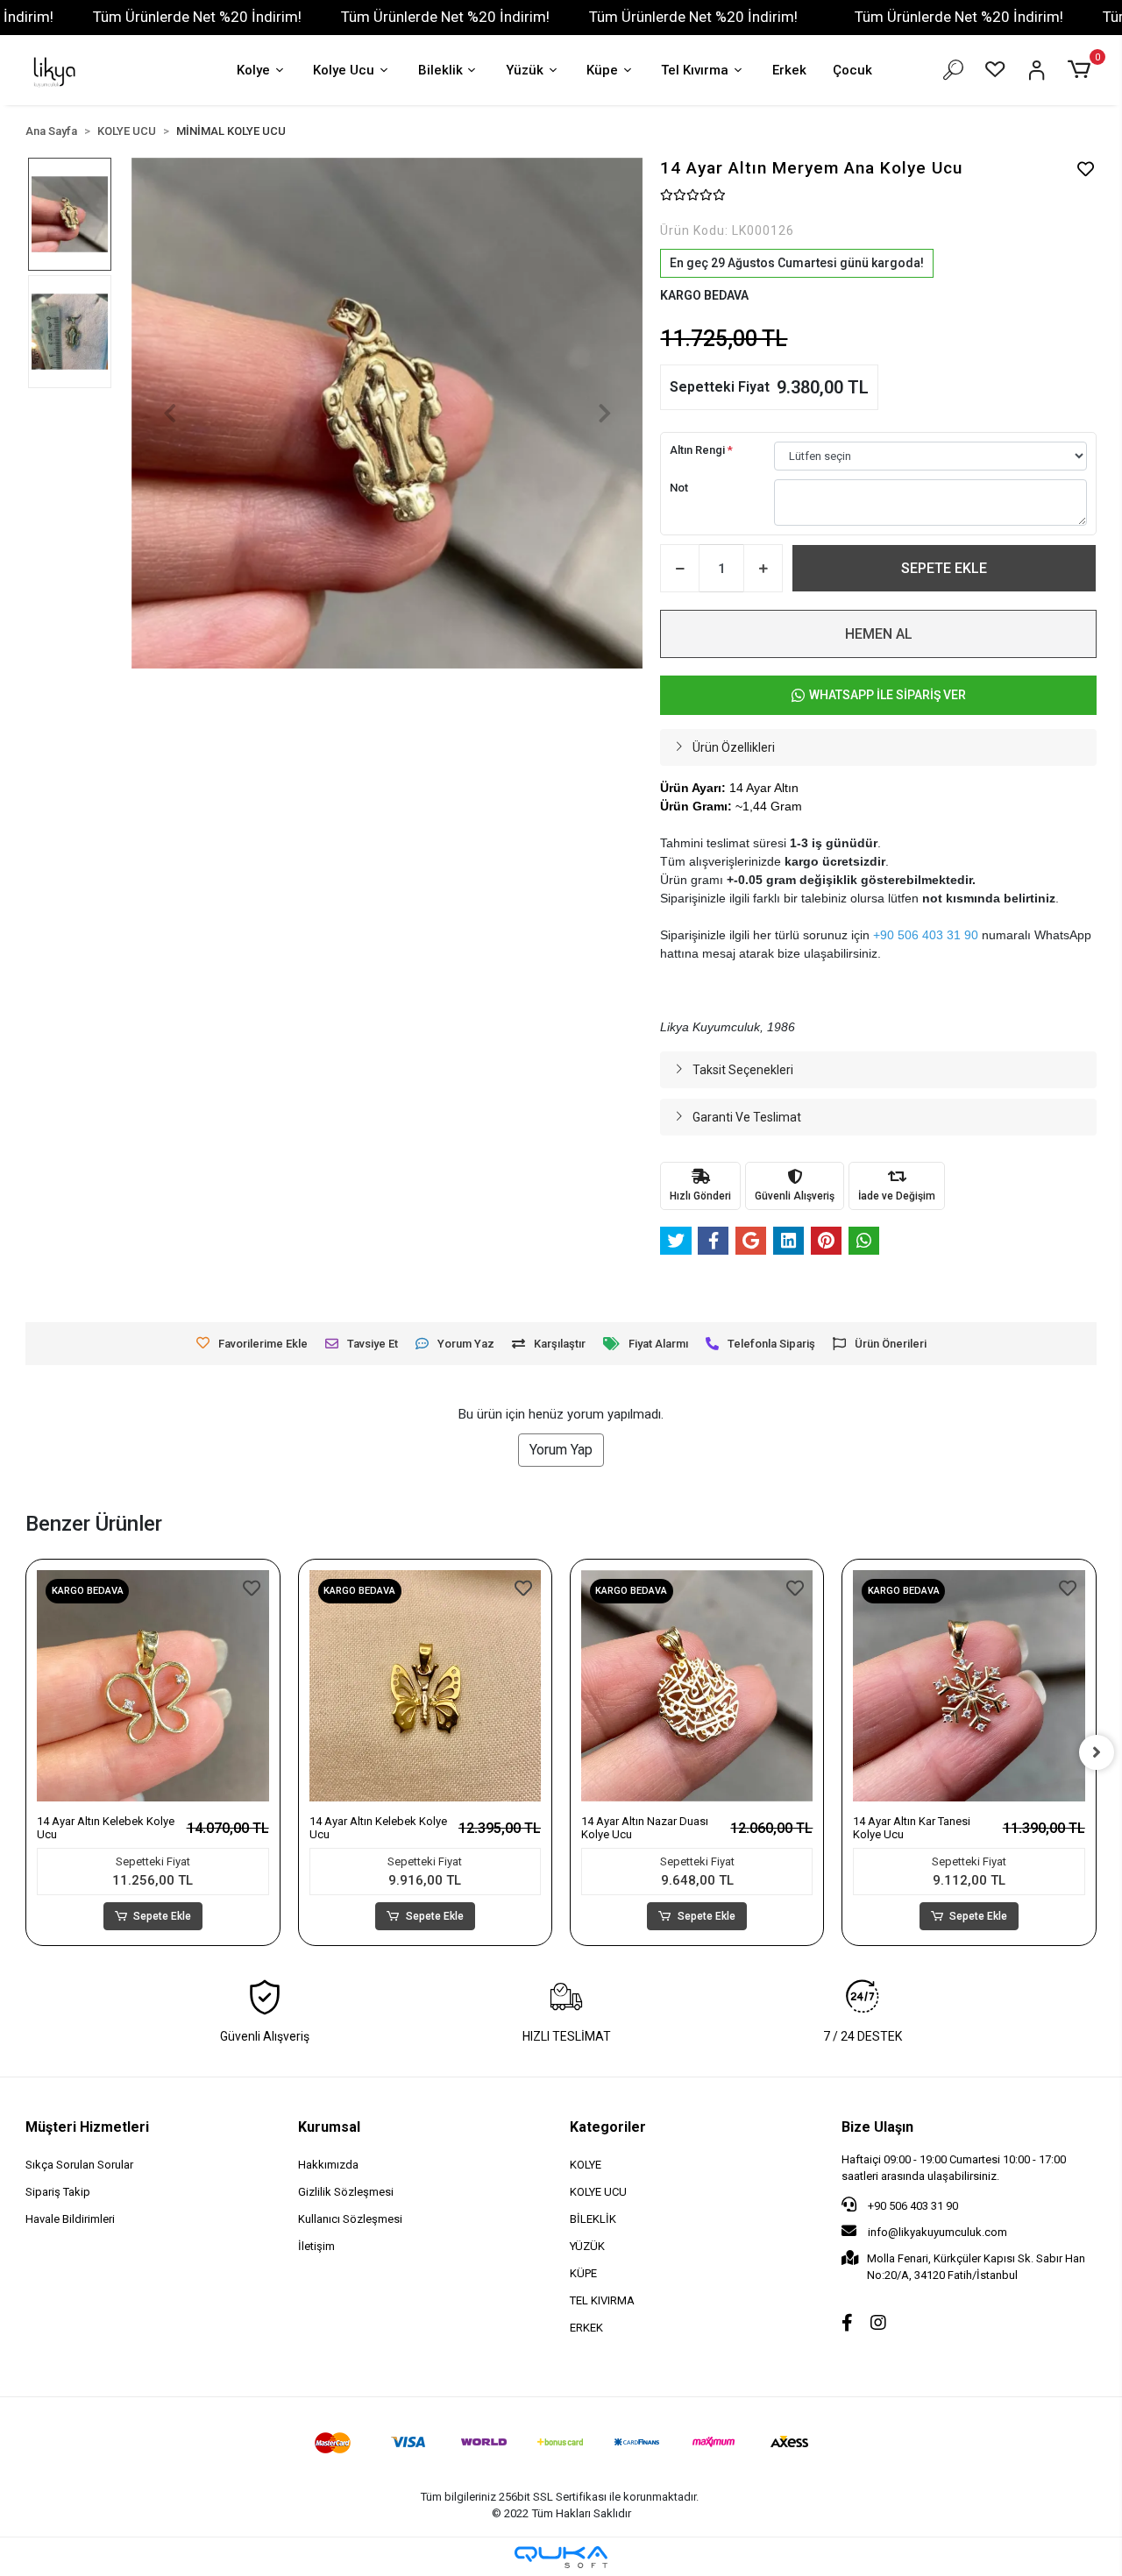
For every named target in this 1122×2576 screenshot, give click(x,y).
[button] (1081, 70)
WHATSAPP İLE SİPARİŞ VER (888, 695)
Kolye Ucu (344, 70)
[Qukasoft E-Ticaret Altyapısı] (561, 2557)
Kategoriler (608, 2127)
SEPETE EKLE (944, 568)
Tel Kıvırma (695, 70)
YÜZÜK (587, 2246)
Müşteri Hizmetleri (87, 2127)
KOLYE (586, 2165)
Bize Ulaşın (877, 2127)
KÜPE (583, 2273)
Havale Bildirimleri (70, 2219)
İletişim (316, 2246)
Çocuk (852, 70)
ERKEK (586, 2328)
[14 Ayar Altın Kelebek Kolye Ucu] (153, 1686)
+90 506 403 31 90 (912, 2206)
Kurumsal (329, 2127)
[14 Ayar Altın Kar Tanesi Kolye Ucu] (969, 1686)
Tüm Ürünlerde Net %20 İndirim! (197, 17)
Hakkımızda (328, 2165)
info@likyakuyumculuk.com (936, 2232)
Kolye (253, 70)
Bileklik (440, 70)
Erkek (789, 70)
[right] (1097, 1752)
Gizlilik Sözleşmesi (346, 2192)
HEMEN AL (879, 634)
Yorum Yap (561, 1450)
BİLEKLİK (593, 2219)
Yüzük (525, 70)
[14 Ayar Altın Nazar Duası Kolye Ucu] (697, 1686)
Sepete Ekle (162, 1916)
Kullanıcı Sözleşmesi (350, 2219)
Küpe (602, 70)
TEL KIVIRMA (602, 2300)
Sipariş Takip (58, 2192)
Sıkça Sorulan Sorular (79, 2165)
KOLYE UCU (598, 2192)
